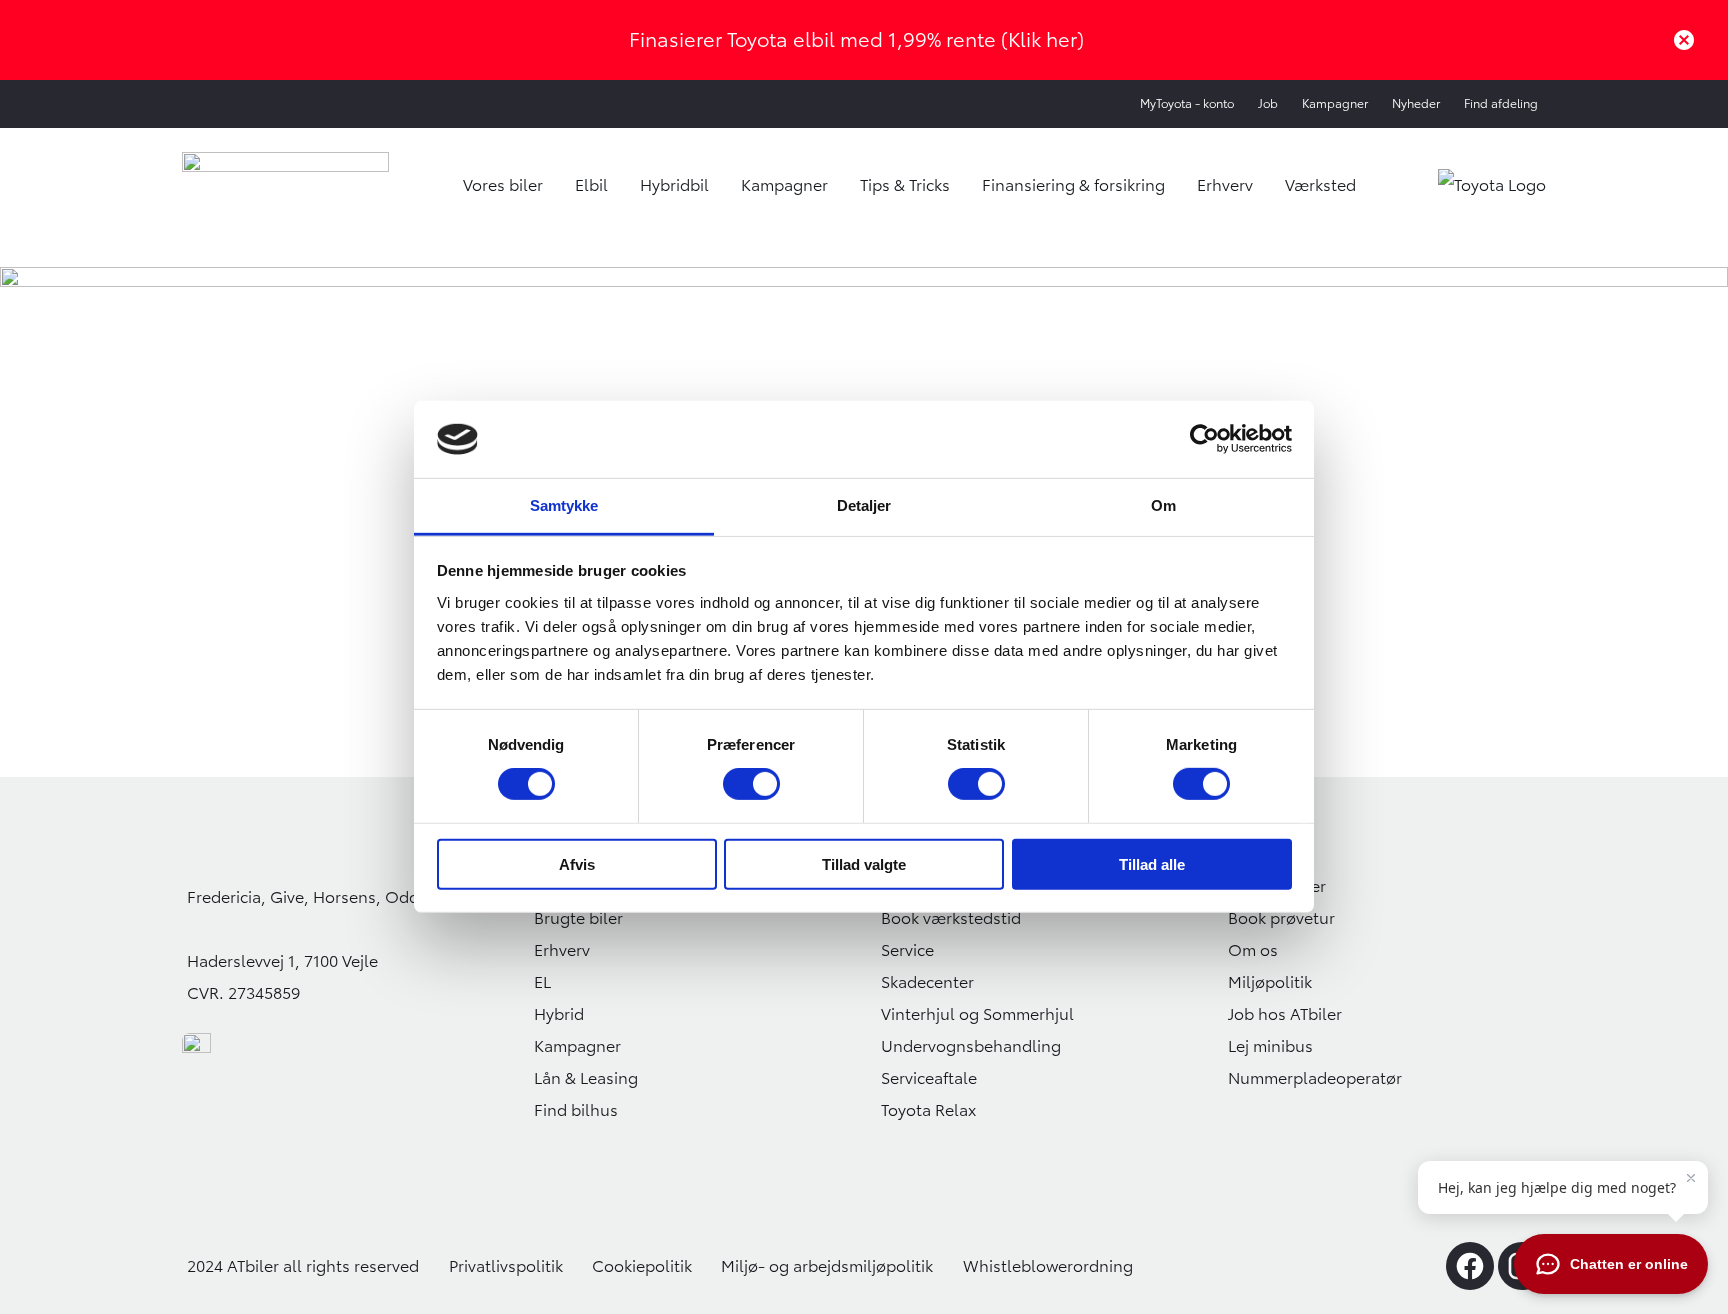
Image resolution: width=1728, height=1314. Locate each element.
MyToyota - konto (1187, 103)
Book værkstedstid (951, 918)
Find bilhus (576, 1110)
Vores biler (503, 185)
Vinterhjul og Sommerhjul (977, 1014)
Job (1268, 103)
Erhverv (1225, 185)
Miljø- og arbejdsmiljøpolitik (827, 1266)
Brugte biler (578, 918)
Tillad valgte (864, 863)
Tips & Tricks (905, 185)
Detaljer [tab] (864, 505)
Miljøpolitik (1270, 982)
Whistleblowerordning (1048, 1266)
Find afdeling (1501, 103)
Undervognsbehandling (971, 1046)
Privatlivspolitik (506, 1266)
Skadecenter (927, 982)
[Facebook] (1470, 1266)
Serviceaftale (929, 1078)
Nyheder (1416, 103)
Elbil (591, 185)
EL (542, 982)
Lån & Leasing (586, 1078)
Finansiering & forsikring (1073, 185)
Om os (1253, 950)
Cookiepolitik (642, 1266)
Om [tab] (1163, 505)
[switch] (751, 784)
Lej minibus (1270, 1046)
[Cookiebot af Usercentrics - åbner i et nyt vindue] (1204, 439)
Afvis (577, 863)
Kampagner (1335, 103)
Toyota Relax (928, 1110)
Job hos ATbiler (1285, 1014)
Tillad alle (1152, 863)
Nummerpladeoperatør (1315, 1078)
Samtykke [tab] (564, 505)
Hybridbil (674, 185)
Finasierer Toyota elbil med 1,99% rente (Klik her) (856, 39)
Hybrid (559, 1014)
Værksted (1320, 185)
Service (907, 950)
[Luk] (1684, 40)
